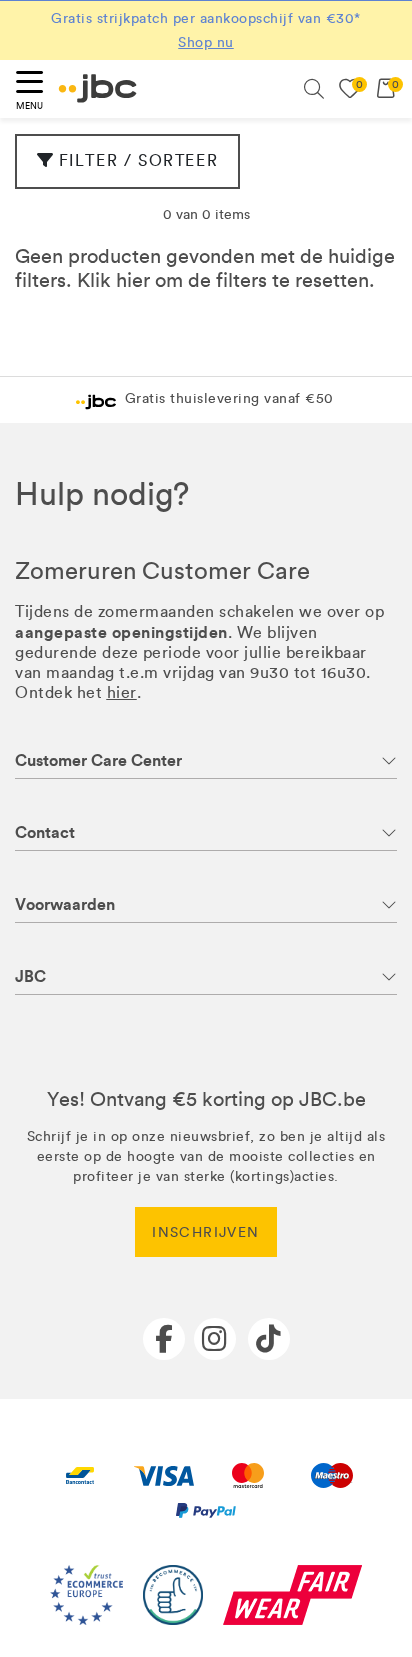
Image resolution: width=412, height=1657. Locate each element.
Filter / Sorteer (139, 160)
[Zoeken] (314, 89)
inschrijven (205, 1232)
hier (133, 280)
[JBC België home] (98, 88)
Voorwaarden (65, 904)
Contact (45, 832)
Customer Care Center (98, 760)
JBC (30, 976)
